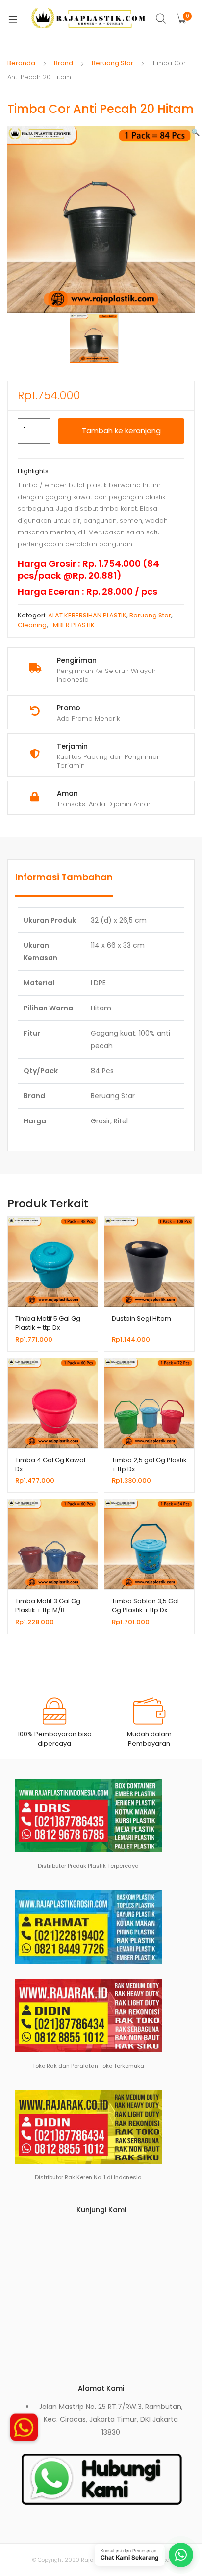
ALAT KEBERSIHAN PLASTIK (87, 615)
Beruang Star (113, 63)
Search (161, 19)
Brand (63, 63)
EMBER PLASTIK (72, 625)
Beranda (21, 63)
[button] (195, 132)
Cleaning (32, 625)
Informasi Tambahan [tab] (64, 877)
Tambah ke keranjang (121, 431)
